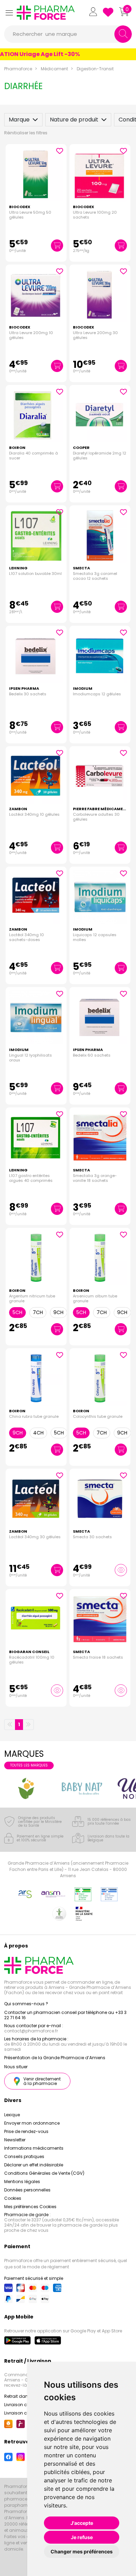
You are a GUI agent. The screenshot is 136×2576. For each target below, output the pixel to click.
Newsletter (15, 2140)
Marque (19, 120)
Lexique (12, 2115)
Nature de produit (74, 120)
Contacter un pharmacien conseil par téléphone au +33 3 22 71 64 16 (65, 2015)
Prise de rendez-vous (26, 2131)
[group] (27, 1788)
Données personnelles (27, 2190)
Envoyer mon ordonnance (32, 2123)
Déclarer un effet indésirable (34, 2165)
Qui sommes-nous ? (26, 2004)
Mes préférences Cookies (30, 2207)
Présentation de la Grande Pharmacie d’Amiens (55, 2058)
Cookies (13, 2198)
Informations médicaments (34, 2148)
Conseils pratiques (24, 2156)
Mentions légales (22, 2182)
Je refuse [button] (82, 2537)
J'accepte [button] (82, 2523)
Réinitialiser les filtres (26, 133)
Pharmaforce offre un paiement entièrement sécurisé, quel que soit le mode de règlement (66, 2264)
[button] (9, 13)
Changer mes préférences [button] (82, 2551)
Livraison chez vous (25, 2405)
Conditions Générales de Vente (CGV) (44, 2173)
